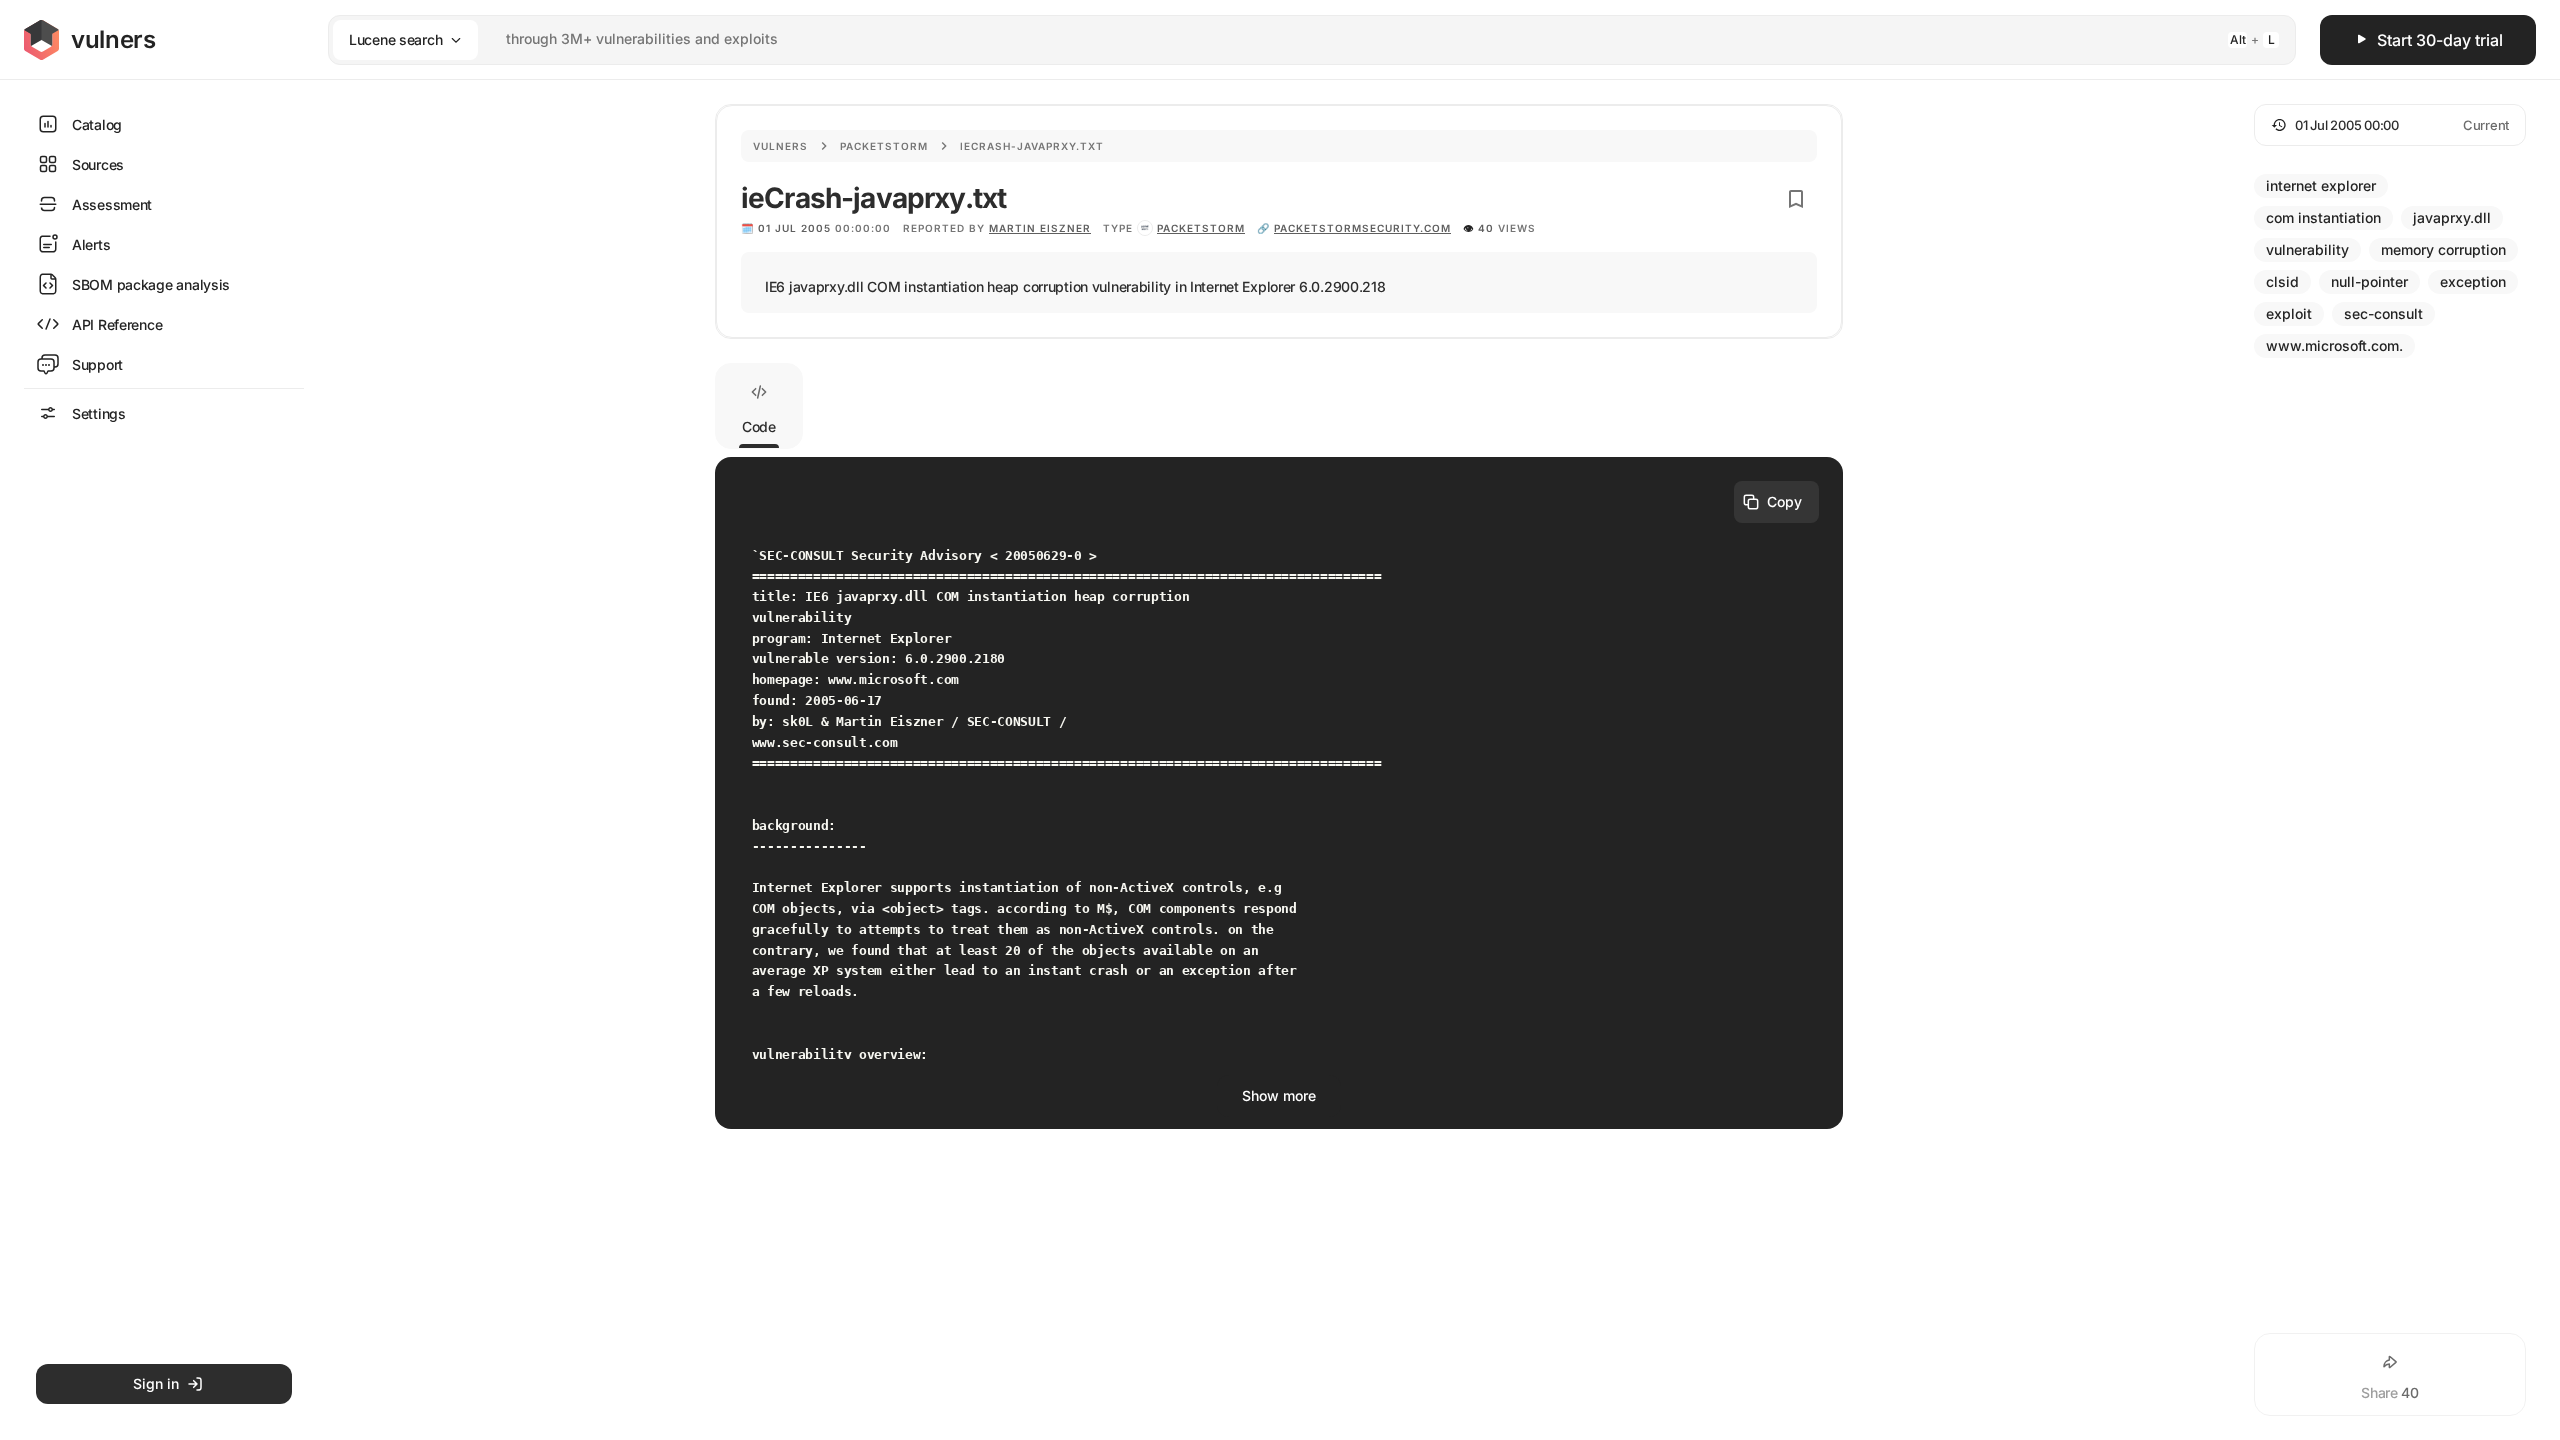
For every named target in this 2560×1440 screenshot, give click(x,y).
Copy (1784, 501)
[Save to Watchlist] (1796, 199)
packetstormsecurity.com (1362, 228)
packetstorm (1201, 228)
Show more (1279, 1095)
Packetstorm (884, 146)
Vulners (780, 146)
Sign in (156, 1383)
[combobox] (1286, 39)
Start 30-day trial (2440, 40)
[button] (2390, 125)
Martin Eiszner (1040, 228)
